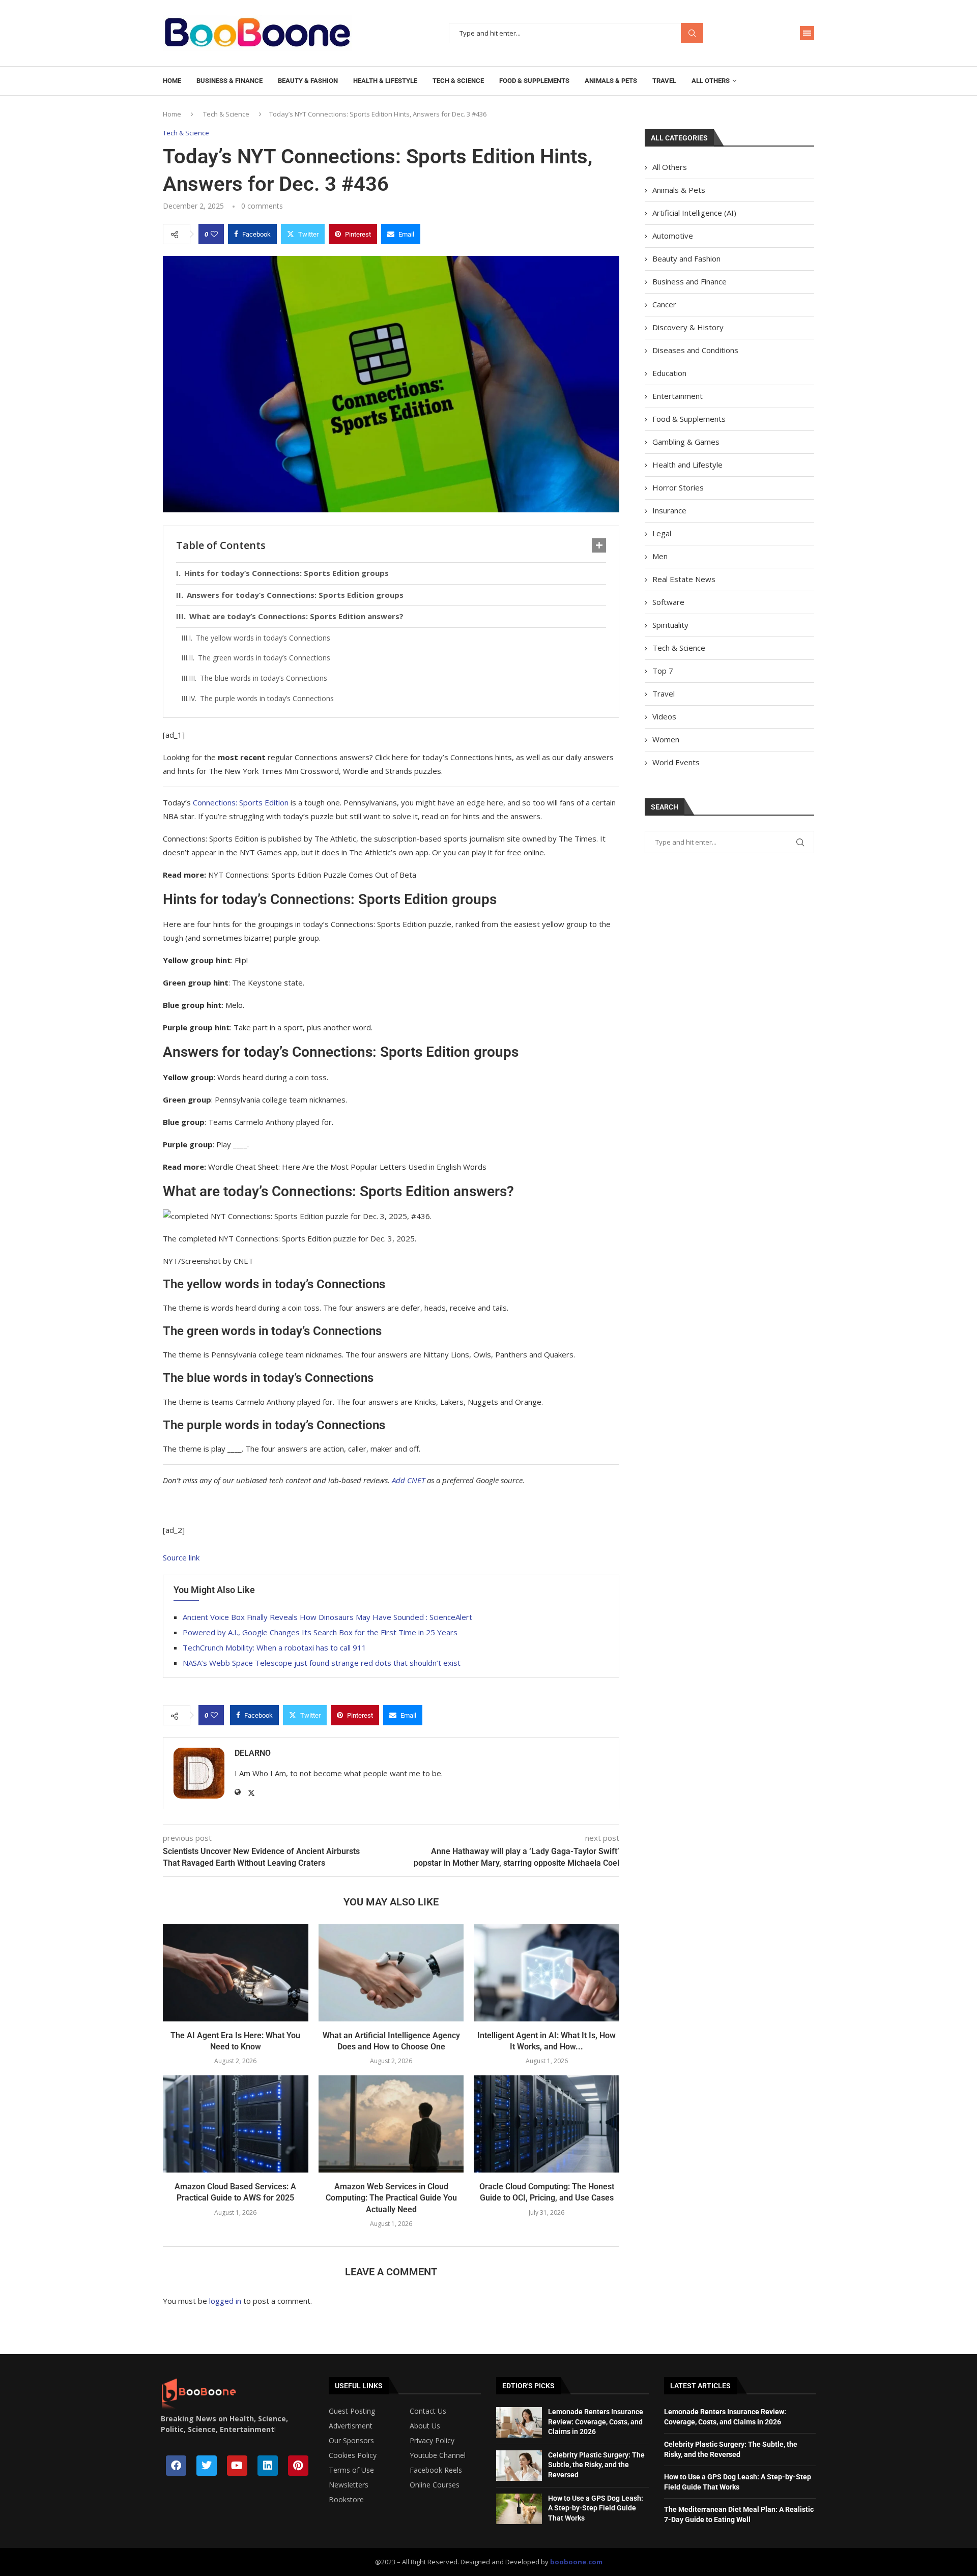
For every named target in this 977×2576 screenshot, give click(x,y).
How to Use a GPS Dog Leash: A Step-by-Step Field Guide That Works (596, 2508)
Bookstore (346, 2500)
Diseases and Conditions (695, 350)
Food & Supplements (534, 81)
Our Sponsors (351, 2441)
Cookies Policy (353, 2455)
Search (692, 33)
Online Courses (435, 2485)
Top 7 (663, 671)
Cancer (664, 304)
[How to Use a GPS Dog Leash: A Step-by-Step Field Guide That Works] (519, 2509)
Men (660, 556)
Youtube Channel (438, 2455)
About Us (425, 2426)
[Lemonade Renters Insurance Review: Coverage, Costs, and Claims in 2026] (519, 2422)
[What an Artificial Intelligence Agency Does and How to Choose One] (391, 1973)
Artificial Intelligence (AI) (694, 213)
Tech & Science (458, 81)
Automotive (673, 236)
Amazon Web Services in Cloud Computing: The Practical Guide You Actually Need (391, 2198)
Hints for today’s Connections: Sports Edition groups (286, 573)
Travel (664, 81)
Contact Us (428, 2411)
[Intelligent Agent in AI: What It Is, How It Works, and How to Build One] (547, 1973)
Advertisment (351, 2426)
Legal (662, 533)
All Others (711, 81)
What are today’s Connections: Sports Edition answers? (296, 616)
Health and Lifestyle (687, 465)
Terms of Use (351, 2470)
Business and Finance (689, 281)
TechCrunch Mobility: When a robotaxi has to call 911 (275, 1647)
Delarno (253, 1753)
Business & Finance (229, 81)
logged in (225, 2301)
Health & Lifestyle (385, 81)
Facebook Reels (436, 2470)
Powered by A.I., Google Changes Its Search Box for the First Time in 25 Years (320, 1632)
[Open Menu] (807, 33)
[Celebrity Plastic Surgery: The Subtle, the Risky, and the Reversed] (519, 2466)
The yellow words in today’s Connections (263, 638)
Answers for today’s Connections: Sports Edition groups (295, 595)
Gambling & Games (686, 442)
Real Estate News (684, 579)
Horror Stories (678, 487)
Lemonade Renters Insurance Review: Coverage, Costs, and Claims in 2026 (596, 2422)
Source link (181, 1557)
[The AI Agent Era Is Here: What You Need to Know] (236, 1973)
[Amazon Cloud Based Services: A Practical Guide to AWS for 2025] (236, 2124)
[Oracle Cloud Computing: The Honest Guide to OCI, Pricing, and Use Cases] (547, 2124)
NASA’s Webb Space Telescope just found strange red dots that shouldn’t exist (322, 1663)
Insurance (669, 510)
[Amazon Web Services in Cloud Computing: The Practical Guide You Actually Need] (391, 2124)
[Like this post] (214, 234)
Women (666, 739)
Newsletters (349, 2485)
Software (668, 602)
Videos (664, 716)
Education (669, 373)
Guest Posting (352, 2411)
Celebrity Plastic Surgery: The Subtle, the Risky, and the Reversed (596, 2465)
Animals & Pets (611, 81)
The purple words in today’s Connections (267, 698)
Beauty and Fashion (686, 258)
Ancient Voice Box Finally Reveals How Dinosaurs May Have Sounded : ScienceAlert (327, 1617)
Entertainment (678, 396)
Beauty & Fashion (308, 81)
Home (172, 81)
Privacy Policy (432, 2441)
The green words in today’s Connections (264, 658)
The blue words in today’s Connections (264, 678)
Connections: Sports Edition (241, 802)
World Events (676, 762)
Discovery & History (688, 327)
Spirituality (670, 625)
